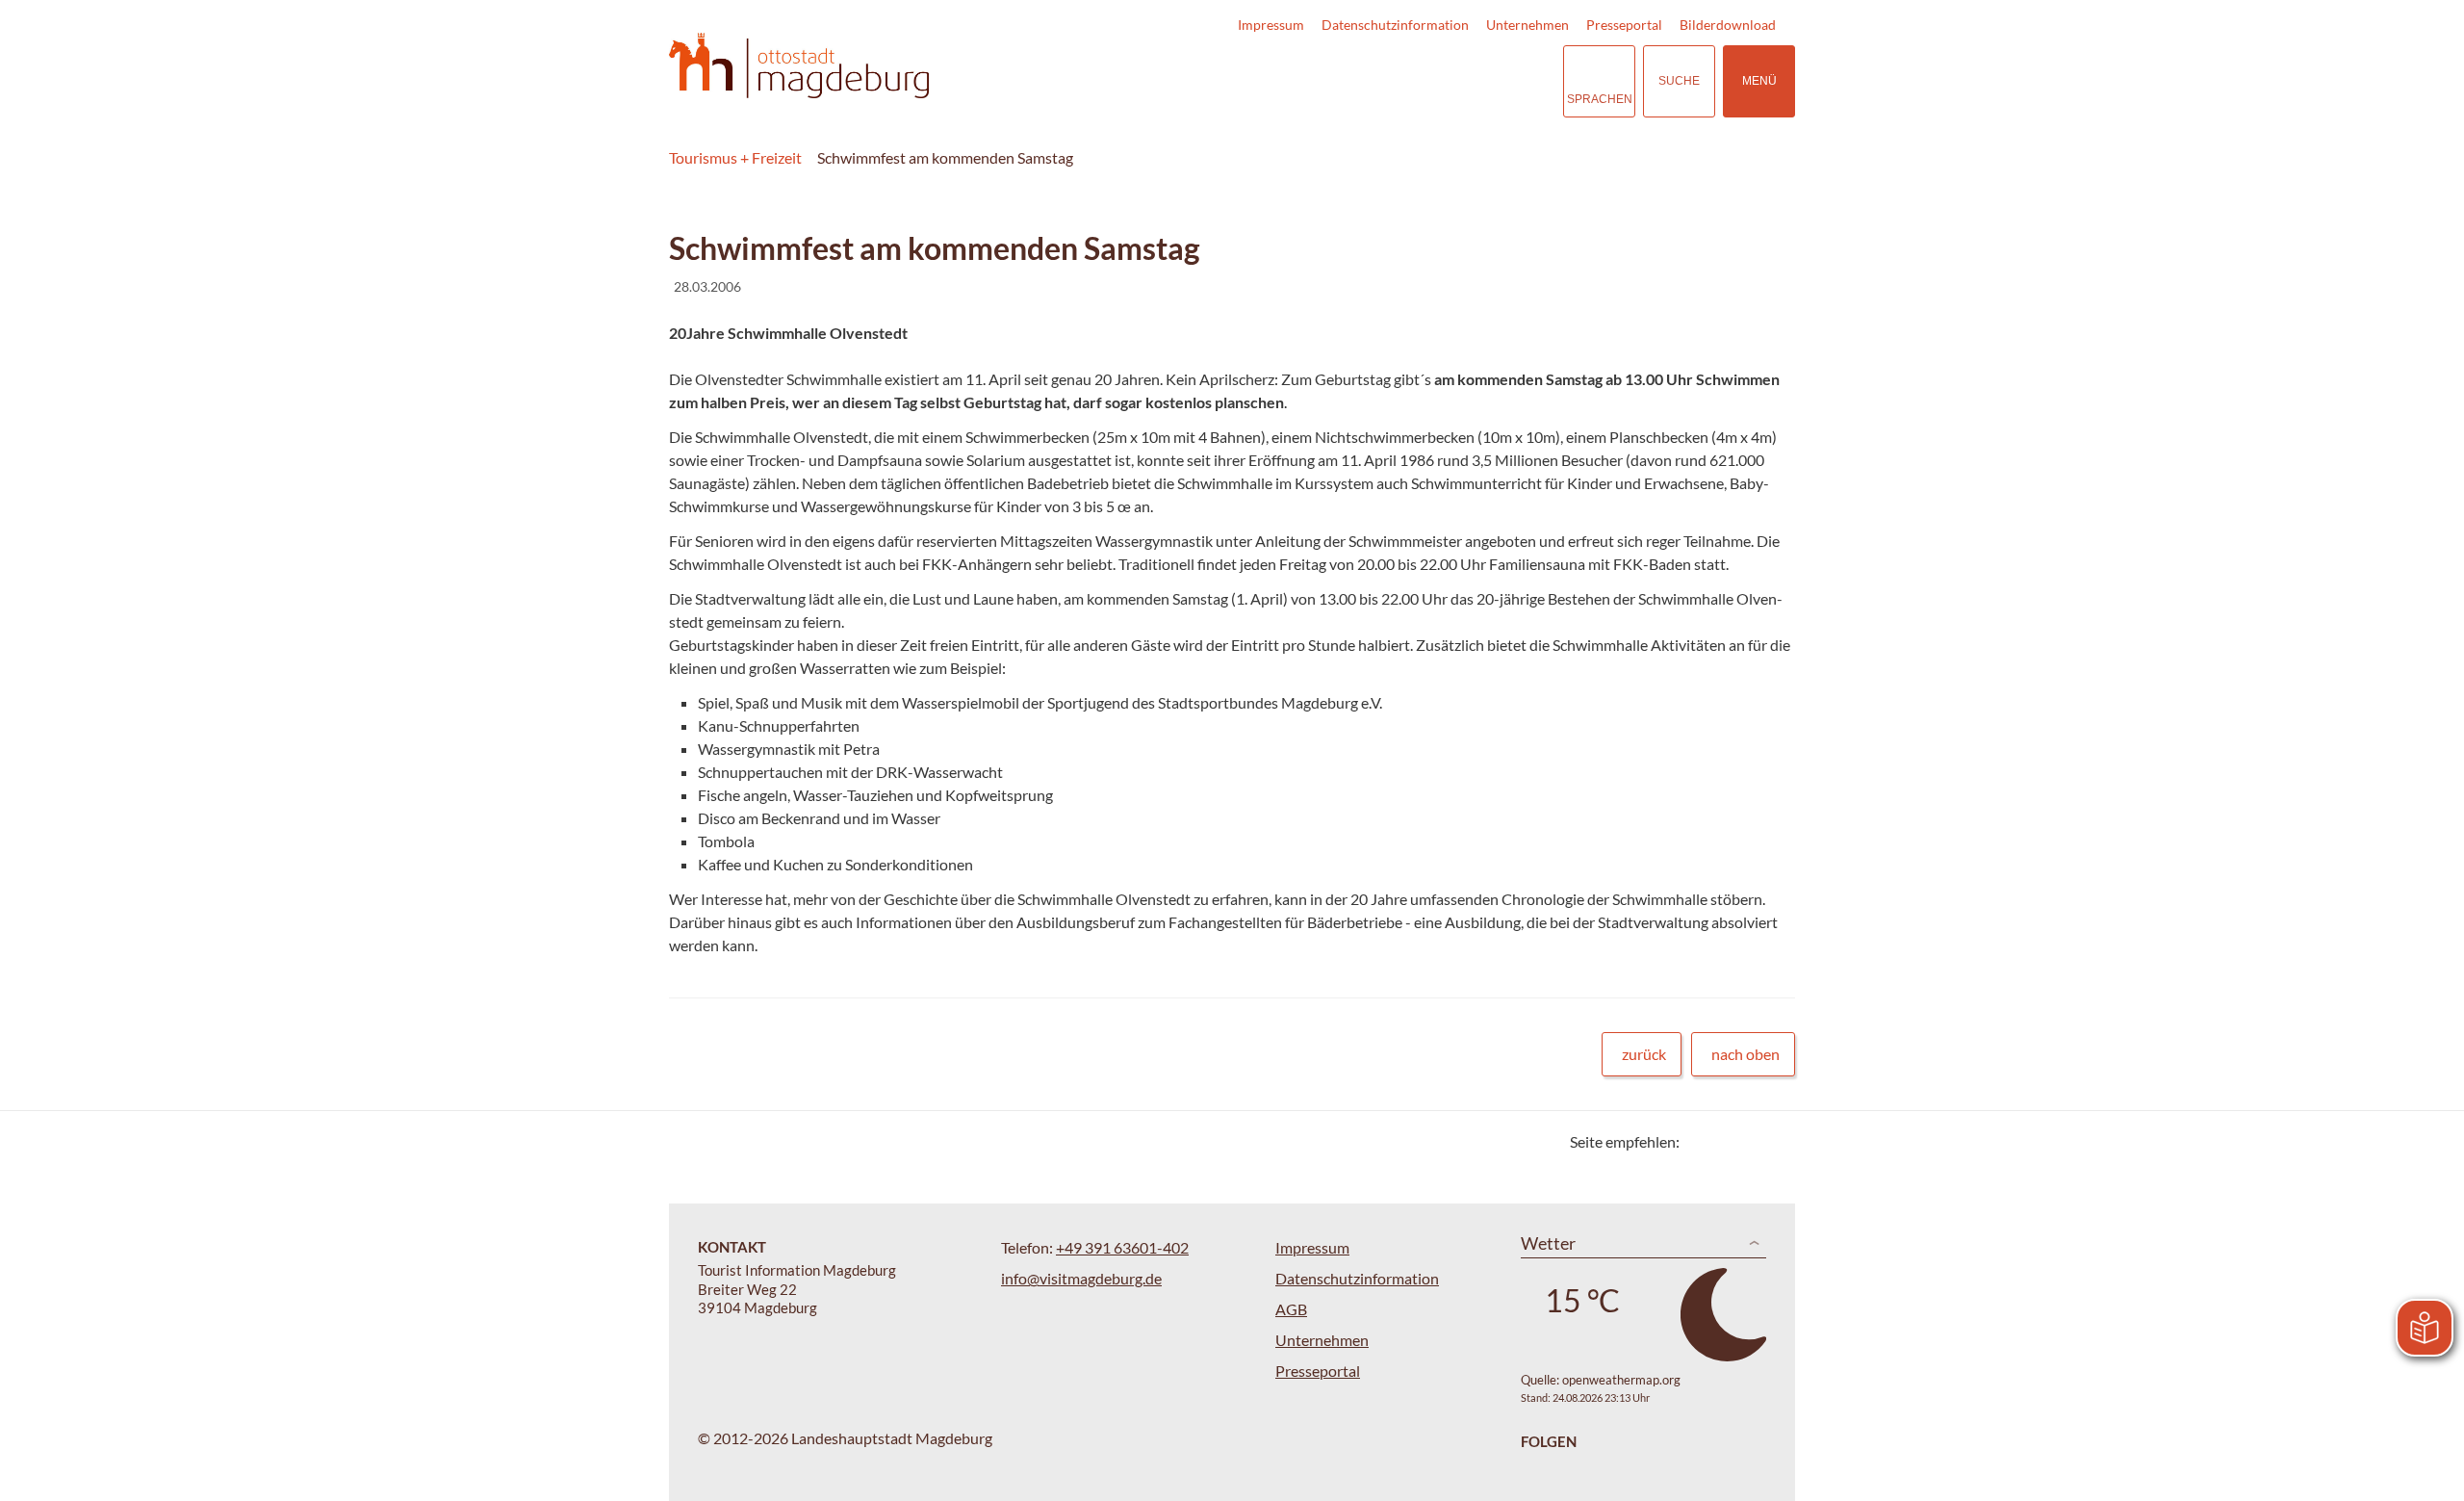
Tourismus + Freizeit (735, 157)
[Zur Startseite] (799, 66)
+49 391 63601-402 (1122, 1247)
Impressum (1271, 25)
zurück (1644, 1054)
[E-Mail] (1749, 1141)
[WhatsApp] (1773, 1141)
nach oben (1745, 1054)
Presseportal (1624, 25)
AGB (1291, 1309)
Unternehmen (1527, 25)
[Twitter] (1701, 1141)
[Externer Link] (1430, 81)
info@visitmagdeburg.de (1081, 1278)
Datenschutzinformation (1395, 25)
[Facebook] (1725, 1141)
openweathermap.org (1621, 1380)
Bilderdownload (1728, 25)
